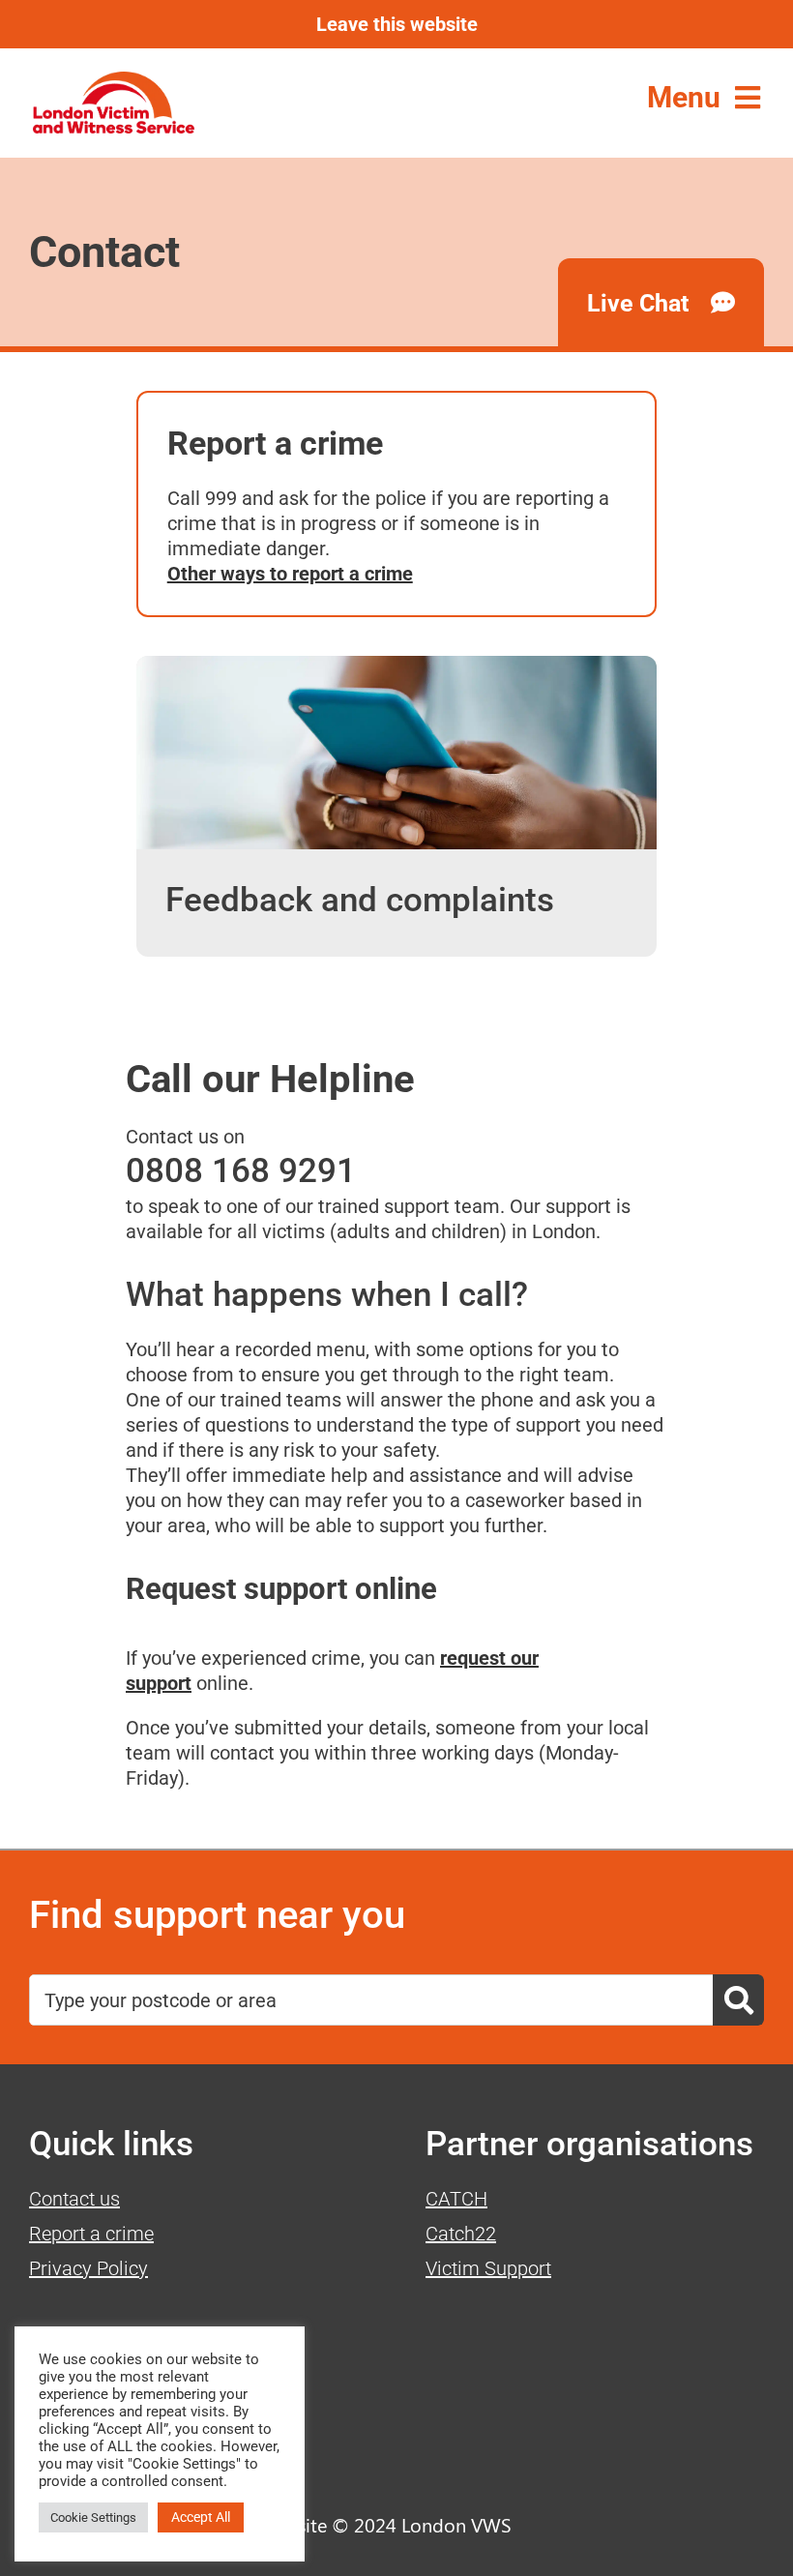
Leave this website (397, 24)
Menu (684, 98)
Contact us (74, 2199)
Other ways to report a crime (290, 574)
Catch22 (461, 2234)
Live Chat (641, 303)
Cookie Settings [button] (93, 2517)
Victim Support (488, 2268)
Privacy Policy (88, 2268)
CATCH (456, 2199)
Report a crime (91, 2234)
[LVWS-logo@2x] (114, 81)
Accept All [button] (201, 2517)
